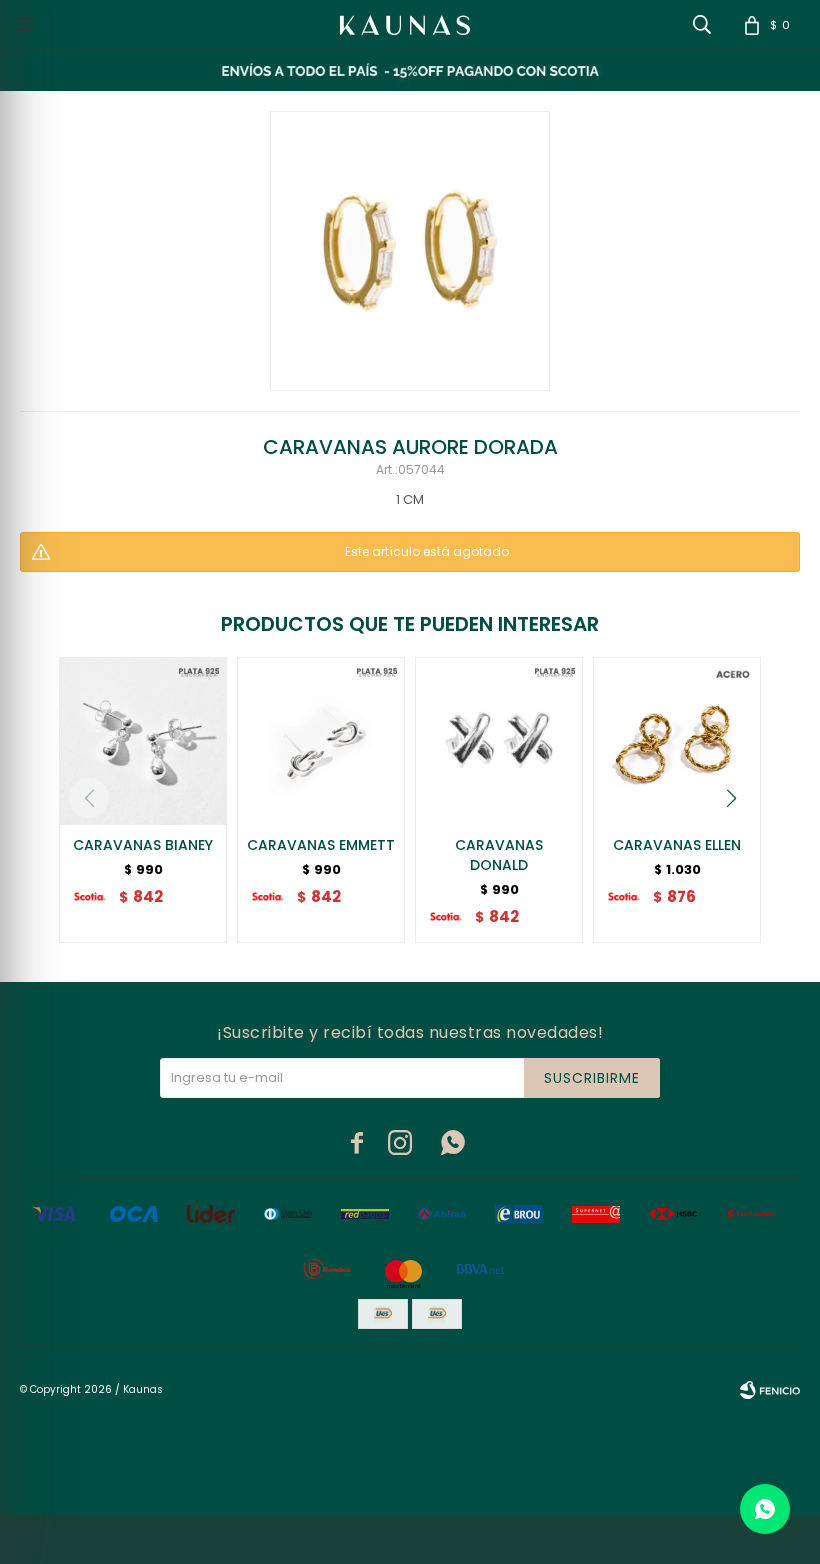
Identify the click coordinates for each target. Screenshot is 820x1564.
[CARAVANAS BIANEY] (143, 741)
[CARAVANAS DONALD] (499, 741)
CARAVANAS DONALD (499, 855)
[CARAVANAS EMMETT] (321, 741)
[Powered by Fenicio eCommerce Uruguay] (770, 1390)
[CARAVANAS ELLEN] (677, 741)
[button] (731, 798)
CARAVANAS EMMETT (321, 845)
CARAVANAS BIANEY (143, 845)
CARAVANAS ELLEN (677, 845)
